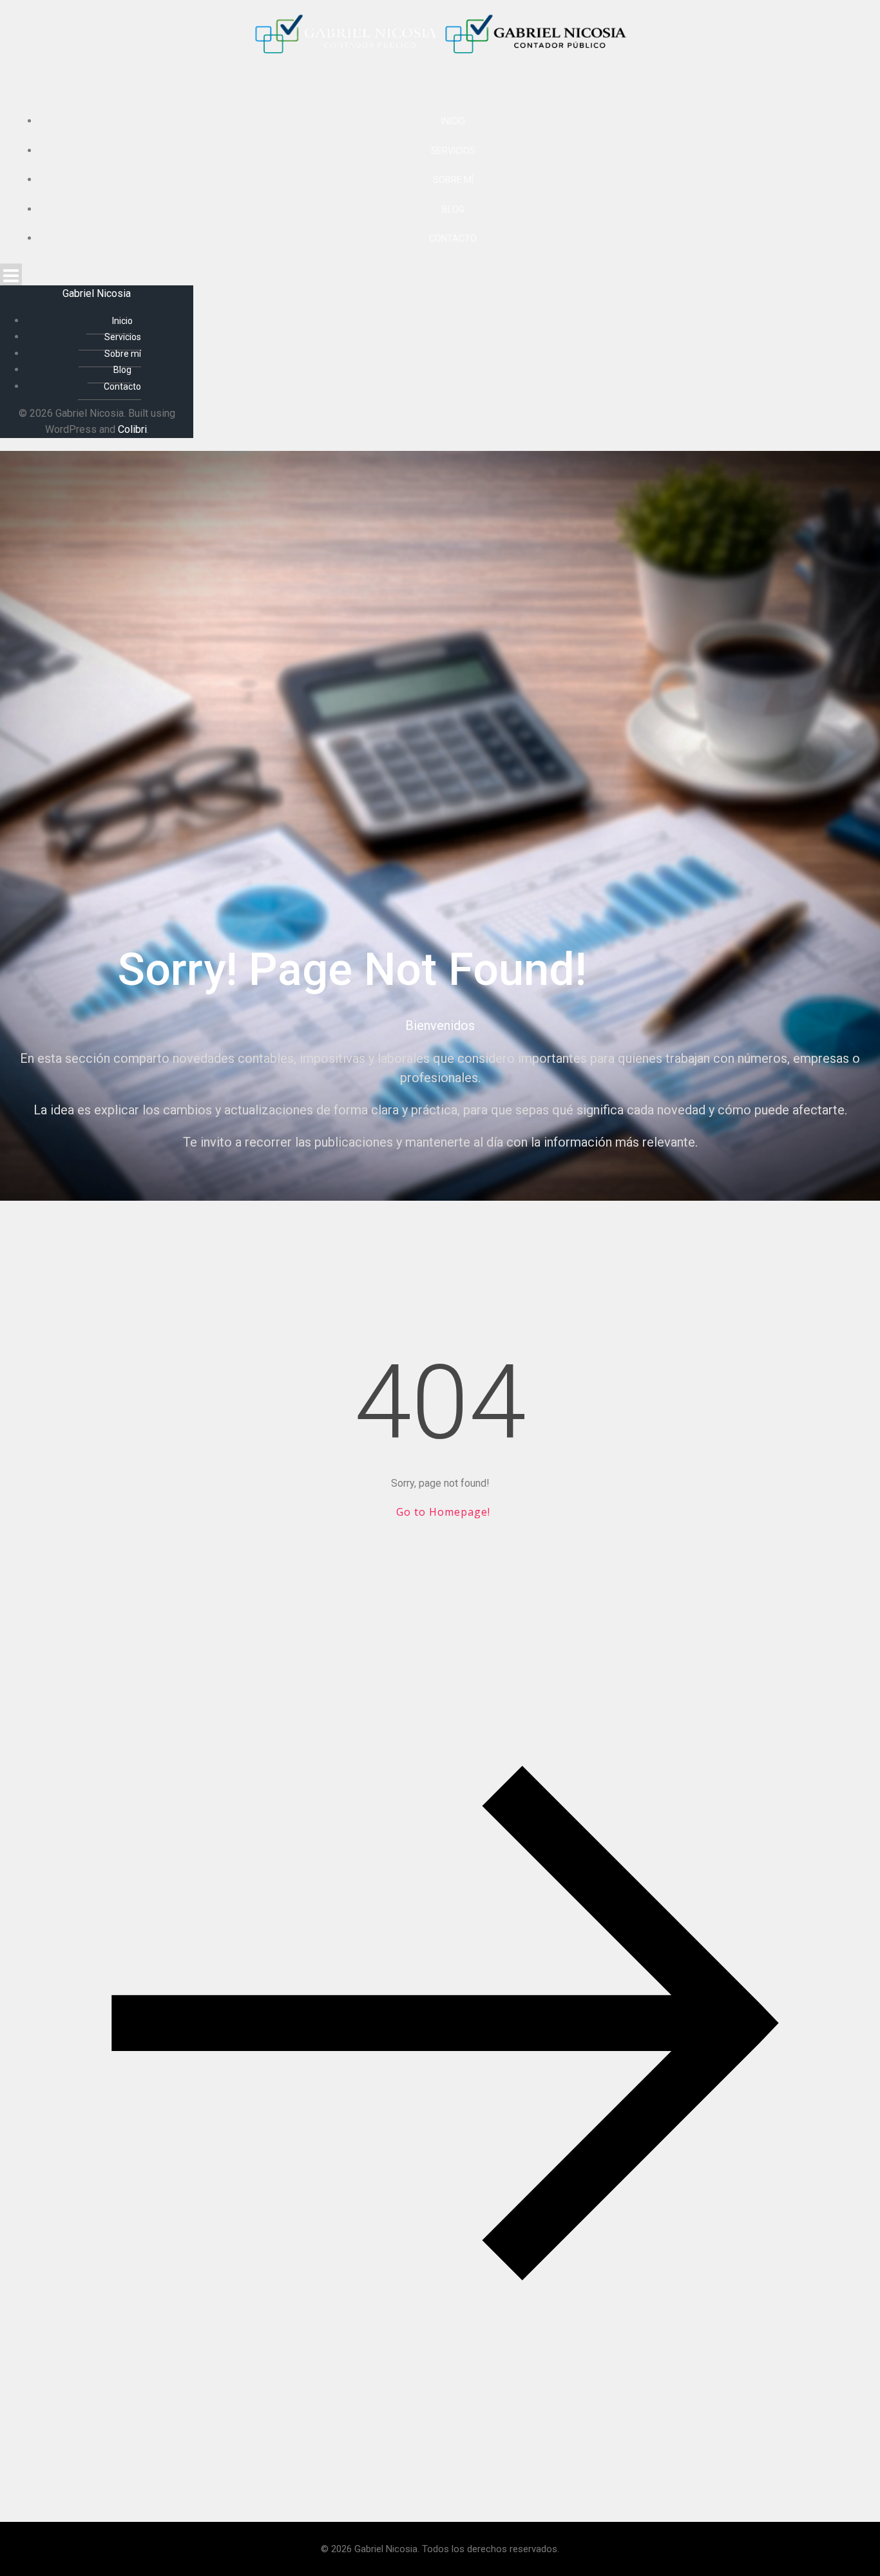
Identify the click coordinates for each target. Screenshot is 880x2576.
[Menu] (440, 274)
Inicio (453, 121)
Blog (453, 209)
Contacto (453, 238)
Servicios (453, 151)
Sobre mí (453, 180)
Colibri (132, 429)
